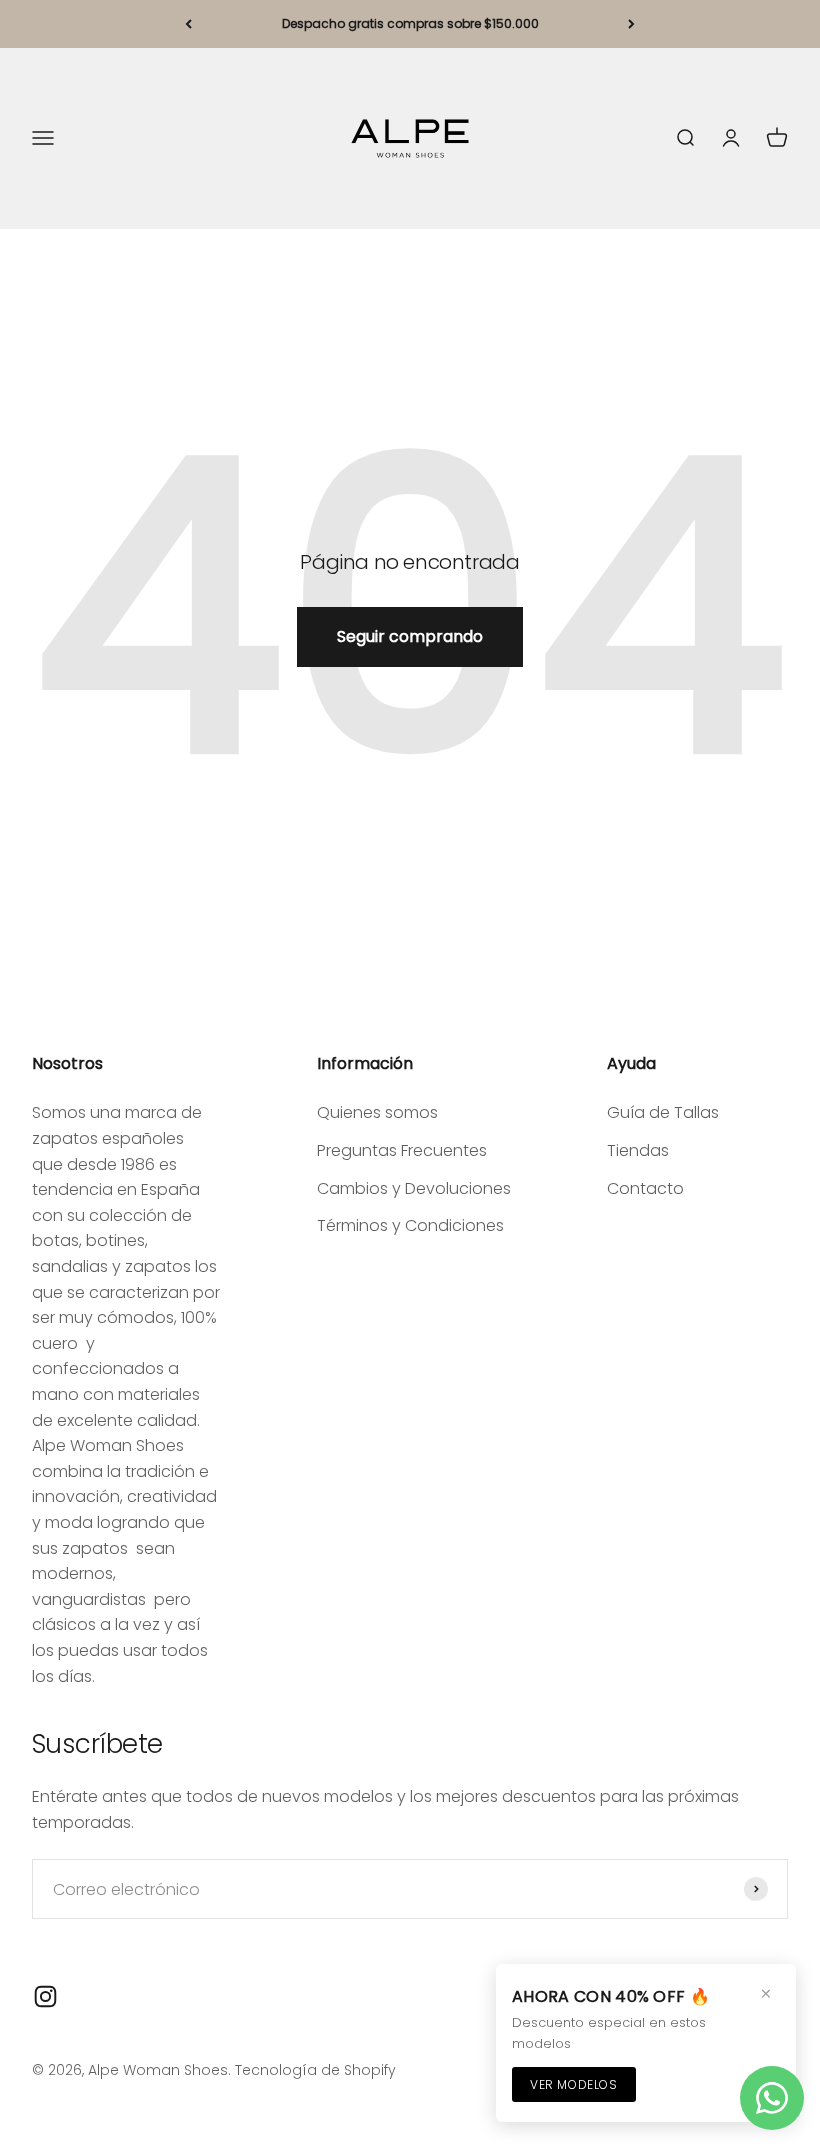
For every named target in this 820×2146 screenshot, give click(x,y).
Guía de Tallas (663, 1112)
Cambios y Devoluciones (414, 1188)
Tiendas (638, 1150)
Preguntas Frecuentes (402, 1150)
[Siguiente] (631, 24)
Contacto (645, 1188)
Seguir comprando (410, 636)
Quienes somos (377, 1112)
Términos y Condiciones (410, 1225)
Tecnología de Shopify (315, 2070)
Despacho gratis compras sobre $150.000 (410, 23)
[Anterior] (188, 24)
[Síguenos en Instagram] (45, 1996)
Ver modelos (574, 2084)
